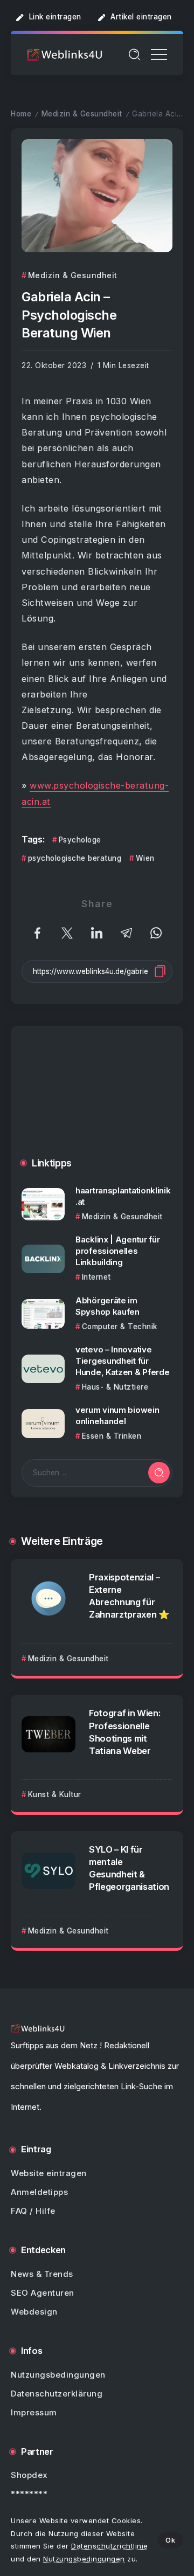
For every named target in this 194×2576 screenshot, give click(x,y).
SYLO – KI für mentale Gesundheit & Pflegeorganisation (129, 1868)
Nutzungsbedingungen (84, 2559)
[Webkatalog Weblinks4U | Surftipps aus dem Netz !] (65, 54)
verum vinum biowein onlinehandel (117, 1415)
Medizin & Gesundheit (82, 114)
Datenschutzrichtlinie (110, 2546)
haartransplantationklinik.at (123, 1196)
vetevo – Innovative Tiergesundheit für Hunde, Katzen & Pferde (122, 1361)
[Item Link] (43, 1204)
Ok (170, 2540)
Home (21, 114)
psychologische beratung (75, 858)
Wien (145, 858)
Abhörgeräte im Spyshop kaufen (108, 1306)
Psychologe (80, 840)
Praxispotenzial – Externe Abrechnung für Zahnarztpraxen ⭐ (129, 1596)
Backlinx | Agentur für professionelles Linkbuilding (117, 1251)
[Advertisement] (97, 1100)
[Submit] (159, 1473)
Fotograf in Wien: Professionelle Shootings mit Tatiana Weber (124, 1732)
